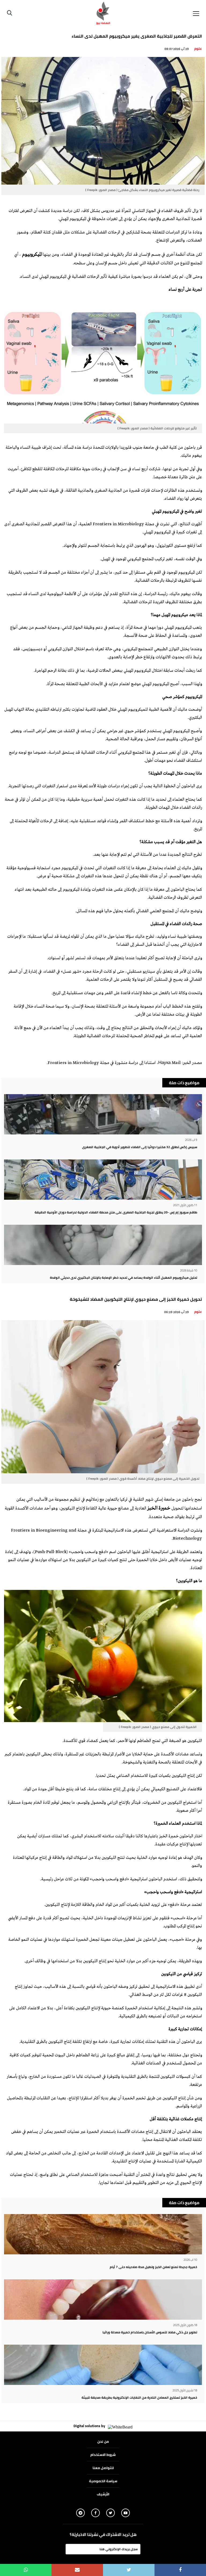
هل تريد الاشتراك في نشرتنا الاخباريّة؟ (103, 2535)
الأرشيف (103, 2494)
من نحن (103, 2441)
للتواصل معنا (103, 2468)
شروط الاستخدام (103, 2455)
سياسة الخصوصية (103, 2481)
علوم (198, 48)
